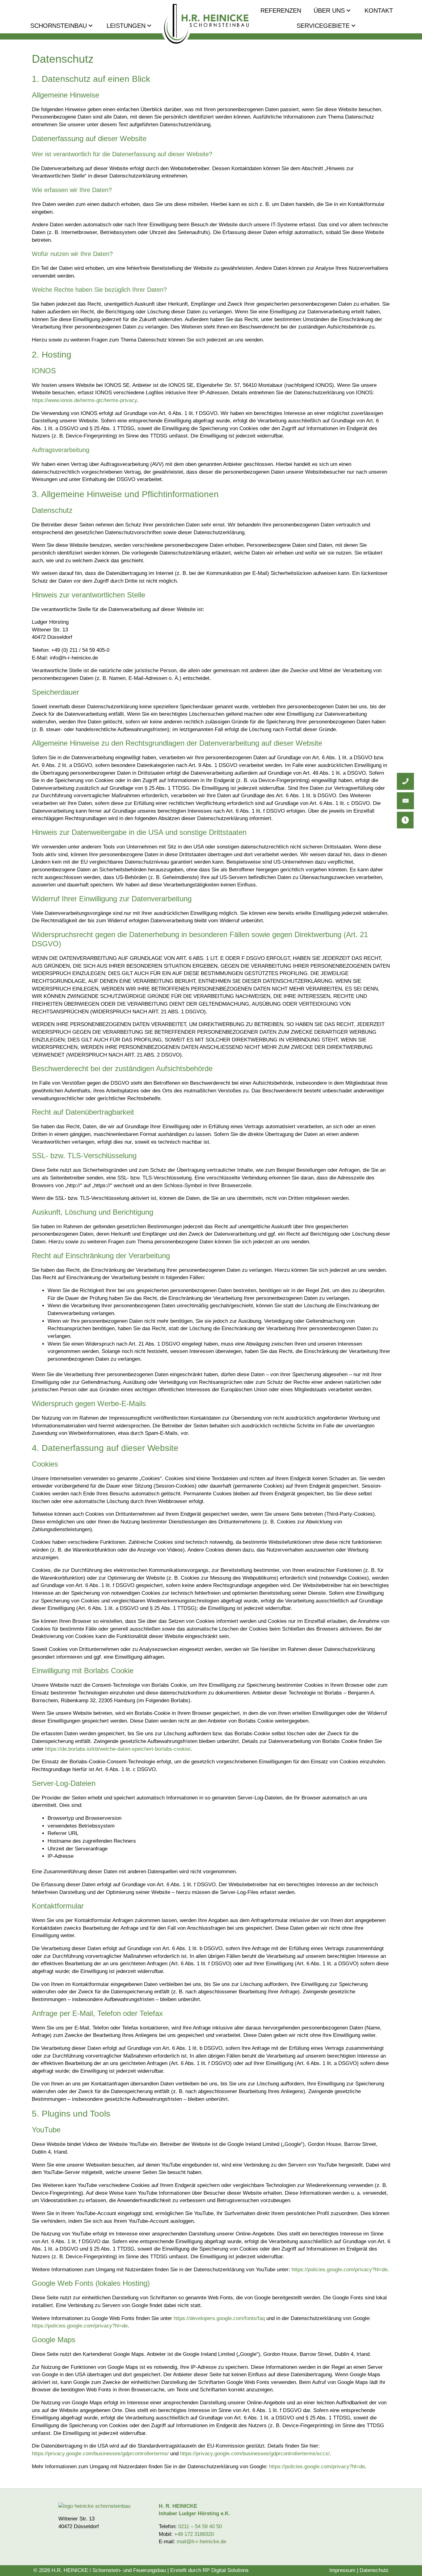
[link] (62, 26)
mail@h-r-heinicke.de (201, 2542)
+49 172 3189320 (194, 2534)
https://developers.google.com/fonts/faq (219, 2318)
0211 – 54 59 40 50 (200, 2526)
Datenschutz (374, 2570)
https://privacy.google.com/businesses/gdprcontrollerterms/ (100, 2454)
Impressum (342, 2570)
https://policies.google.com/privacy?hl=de (340, 2270)
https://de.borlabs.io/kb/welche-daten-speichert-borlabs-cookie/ (118, 1749)
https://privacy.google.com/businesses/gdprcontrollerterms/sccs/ (255, 2454)
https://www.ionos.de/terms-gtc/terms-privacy (84, 400)
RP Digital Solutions (226, 2570)
